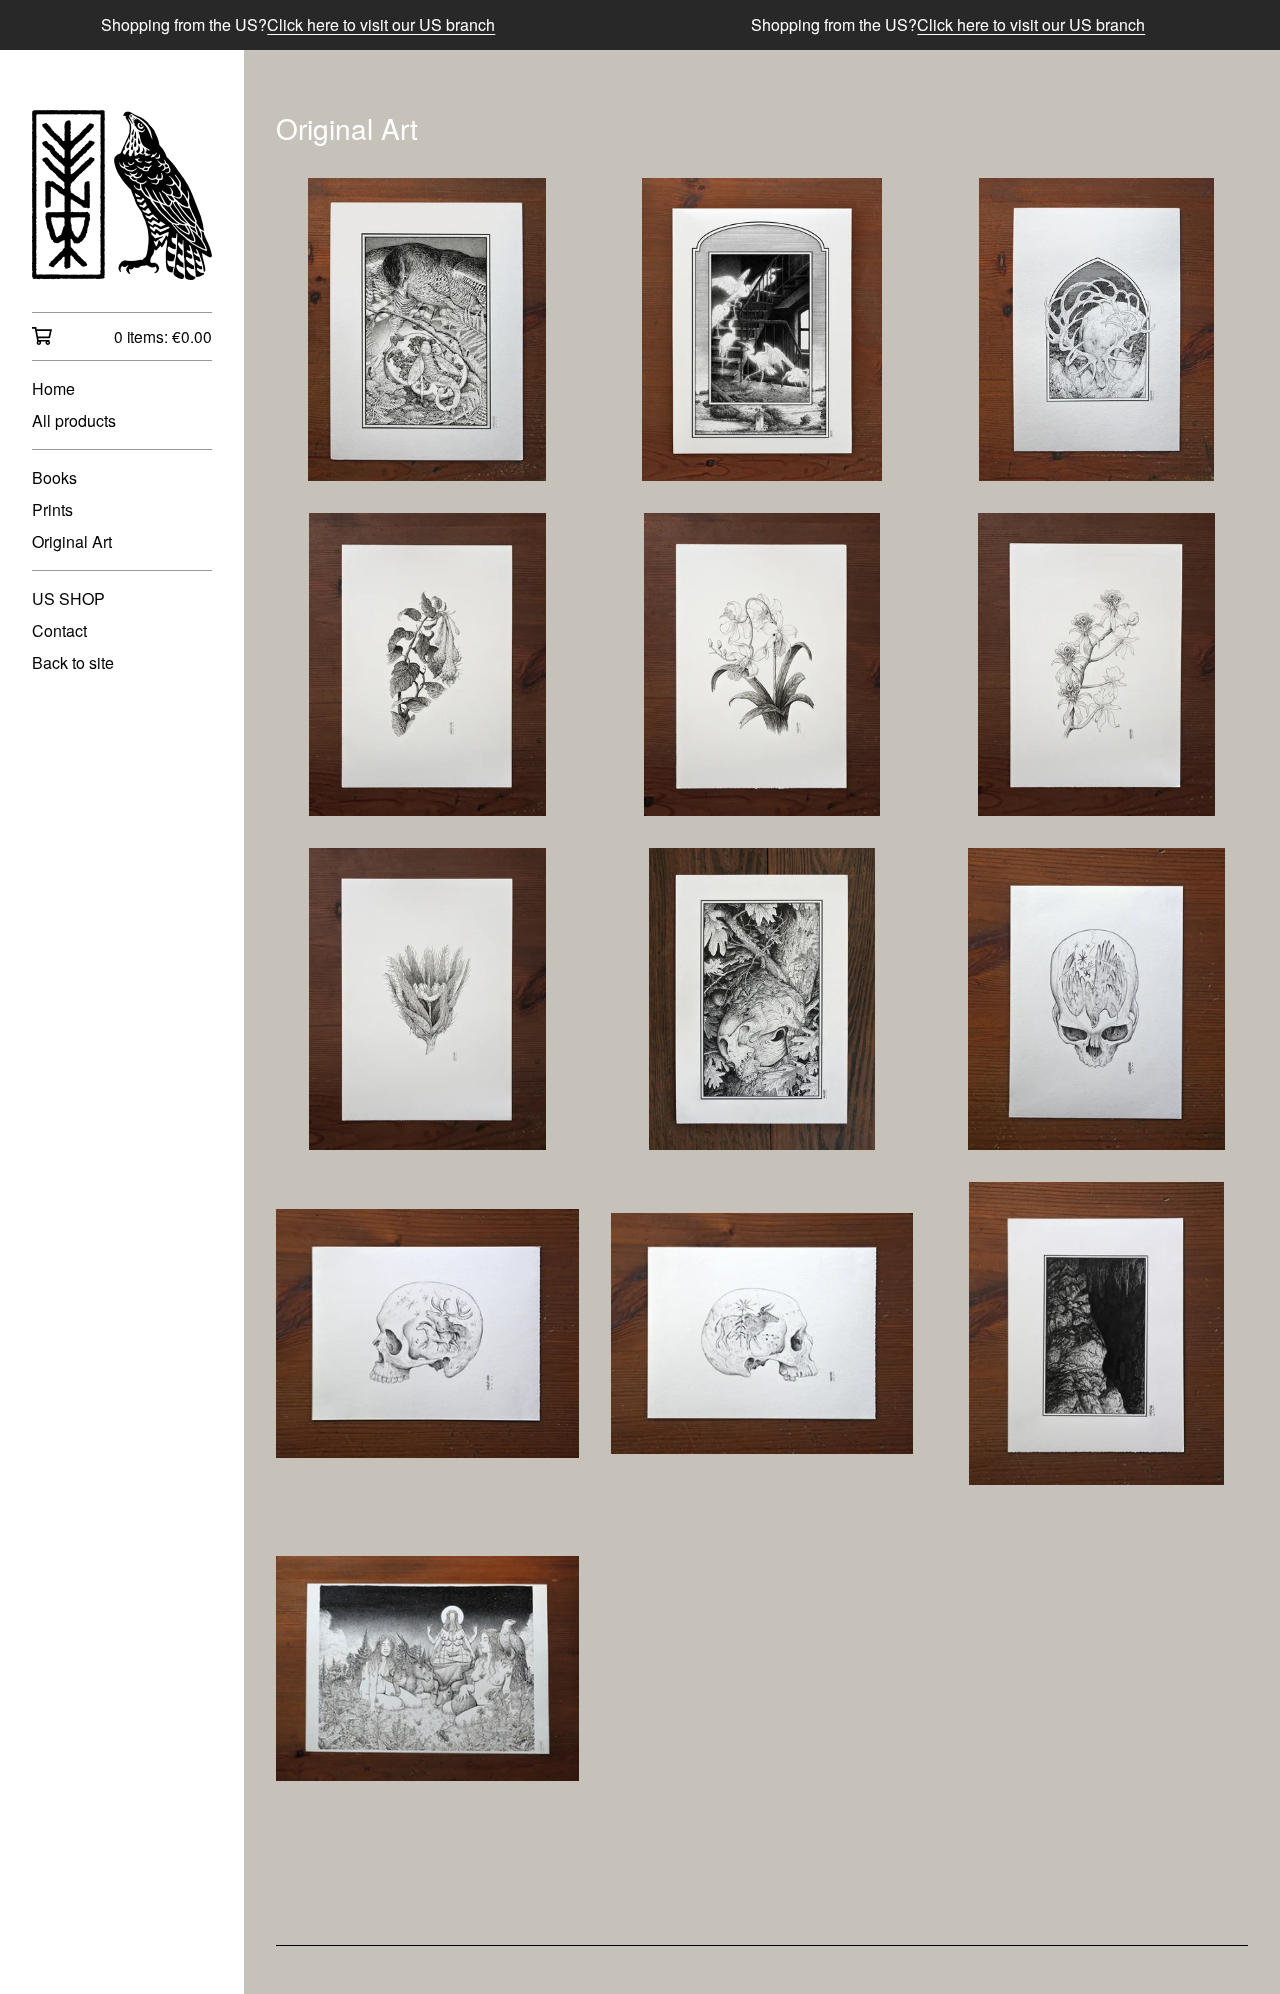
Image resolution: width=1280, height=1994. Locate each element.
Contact (59, 630)
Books (54, 477)
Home (53, 388)
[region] (640, 25)
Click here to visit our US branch (381, 24)
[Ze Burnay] (122, 195)
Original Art (72, 541)
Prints (52, 509)
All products (74, 420)
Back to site (73, 662)
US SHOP (68, 598)
